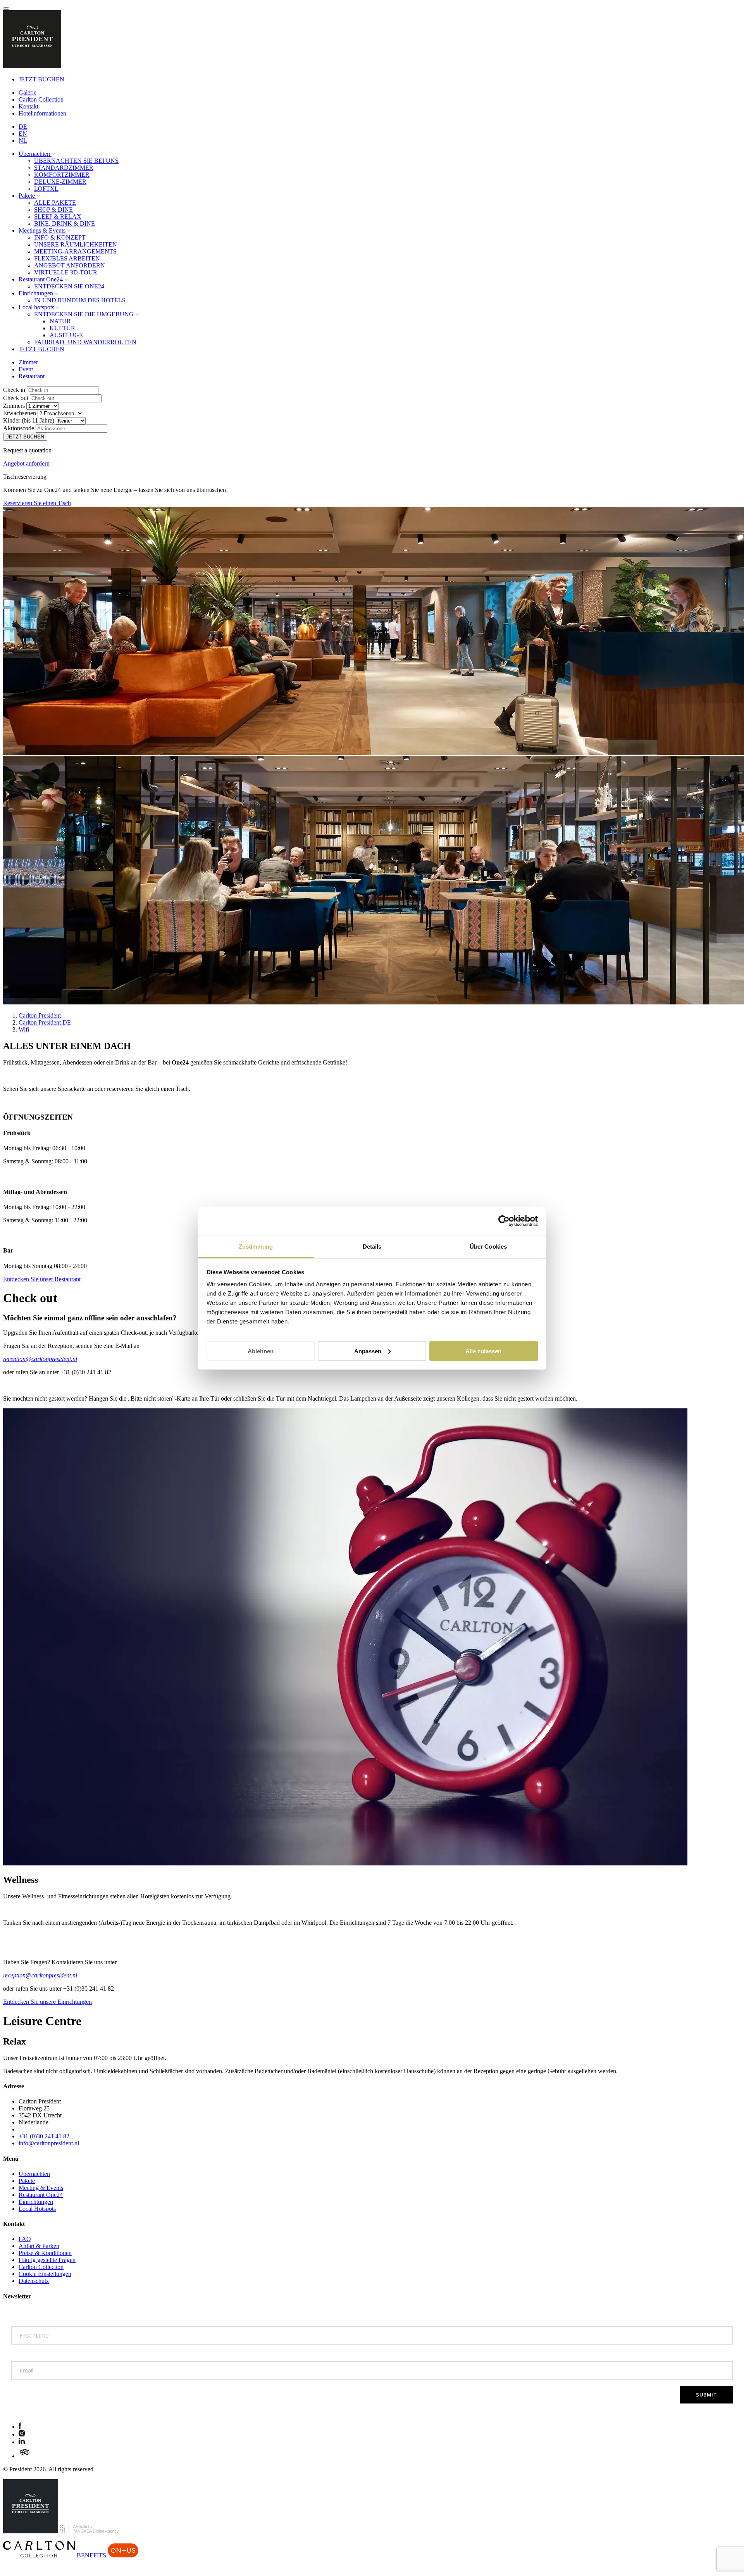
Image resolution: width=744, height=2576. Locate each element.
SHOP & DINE (53, 210)
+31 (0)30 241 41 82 (44, 2136)
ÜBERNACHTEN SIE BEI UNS (76, 161)
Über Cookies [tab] (488, 1246)
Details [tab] (372, 1246)
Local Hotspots (37, 2209)
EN (23, 134)
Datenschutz (34, 2281)
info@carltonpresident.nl (49, 2143)
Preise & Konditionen (45, 2253)
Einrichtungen (36, 2202)
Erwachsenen (20, 413)
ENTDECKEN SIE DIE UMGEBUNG (85, 314)
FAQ (25, 2239)
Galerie (28, 92)
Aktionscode (19, 428)
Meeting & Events (41, 2188)
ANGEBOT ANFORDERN (70, 265)
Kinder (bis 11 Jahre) (29, 420)
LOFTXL (46, 189)
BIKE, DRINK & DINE (65, 223)
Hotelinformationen (42, 113)
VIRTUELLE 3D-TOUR (66, 272)
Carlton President (40, 1015)
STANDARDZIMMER (64, 168)
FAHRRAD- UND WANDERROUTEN (85, 342)
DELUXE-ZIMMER (60, 182)
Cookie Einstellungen (45, 2274)
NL (23, 141)
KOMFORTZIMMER (62, 175)
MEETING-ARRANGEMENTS (75, 251)
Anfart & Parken (39, 2246)
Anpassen (368, 1351)
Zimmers (14, 406)
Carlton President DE (45, 1022)
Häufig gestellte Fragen (47, 2260)
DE (23, 127)
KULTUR (62, 328)
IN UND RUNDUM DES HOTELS (80, 300)
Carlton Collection (41, 99)
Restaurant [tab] (32, 376)
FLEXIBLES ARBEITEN (67, 258)
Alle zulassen (483, 1351)
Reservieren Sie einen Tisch (37, 503)
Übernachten (34, 2174)
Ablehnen (261, 1351)
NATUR (60, 321)
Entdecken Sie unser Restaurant (42, 1279)
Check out (16, 398)
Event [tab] (26, 369)
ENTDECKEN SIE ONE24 (69, 286)
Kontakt (28, 106)
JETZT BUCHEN (41, 79)
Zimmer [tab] (28, 362)
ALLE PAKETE (55, 203)
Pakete (27, 2181)
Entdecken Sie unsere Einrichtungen (47, 2002)
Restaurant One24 (41, 2195)
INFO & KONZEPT (60, 237)
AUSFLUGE (66, 335)
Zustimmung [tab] (256, 1246)
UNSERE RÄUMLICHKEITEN (76, 244)
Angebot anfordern (26, 463)
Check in (14, 390)
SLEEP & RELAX (58, 217)
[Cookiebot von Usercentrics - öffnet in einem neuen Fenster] (504, 1221)
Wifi (24, 1029)
